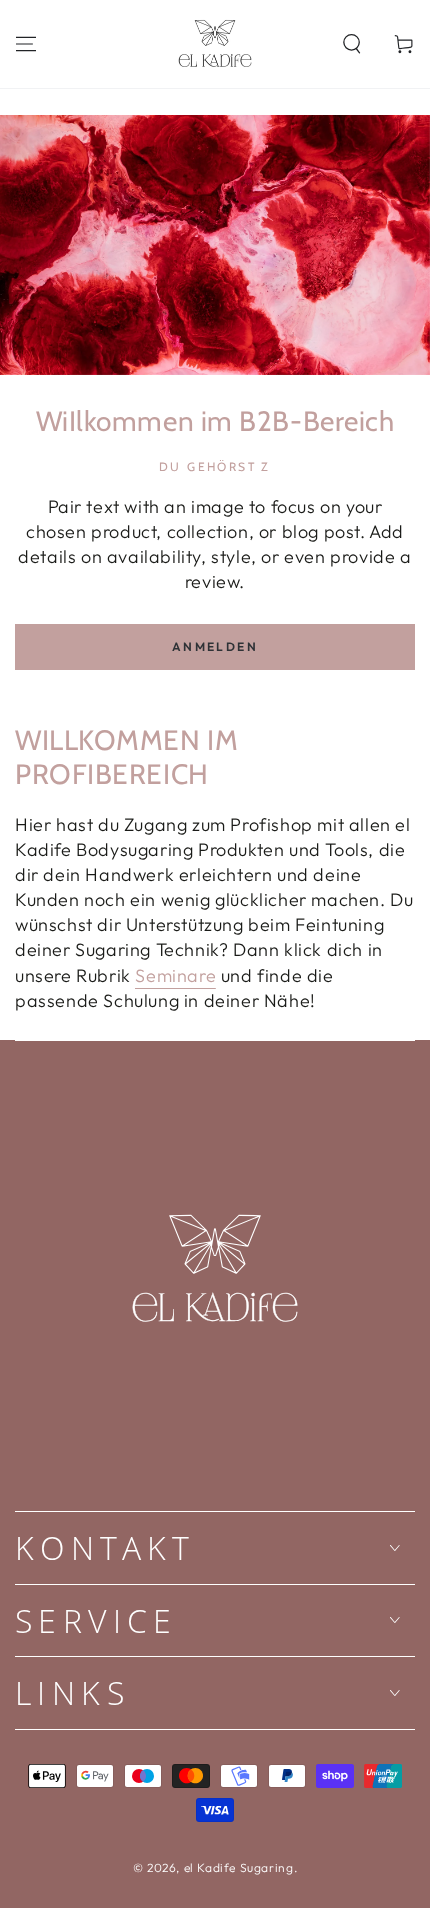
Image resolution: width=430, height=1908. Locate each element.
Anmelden (215, 646)
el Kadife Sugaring (239, 1867)
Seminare (175, 975)
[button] (352, 44)
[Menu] (26, 44)
